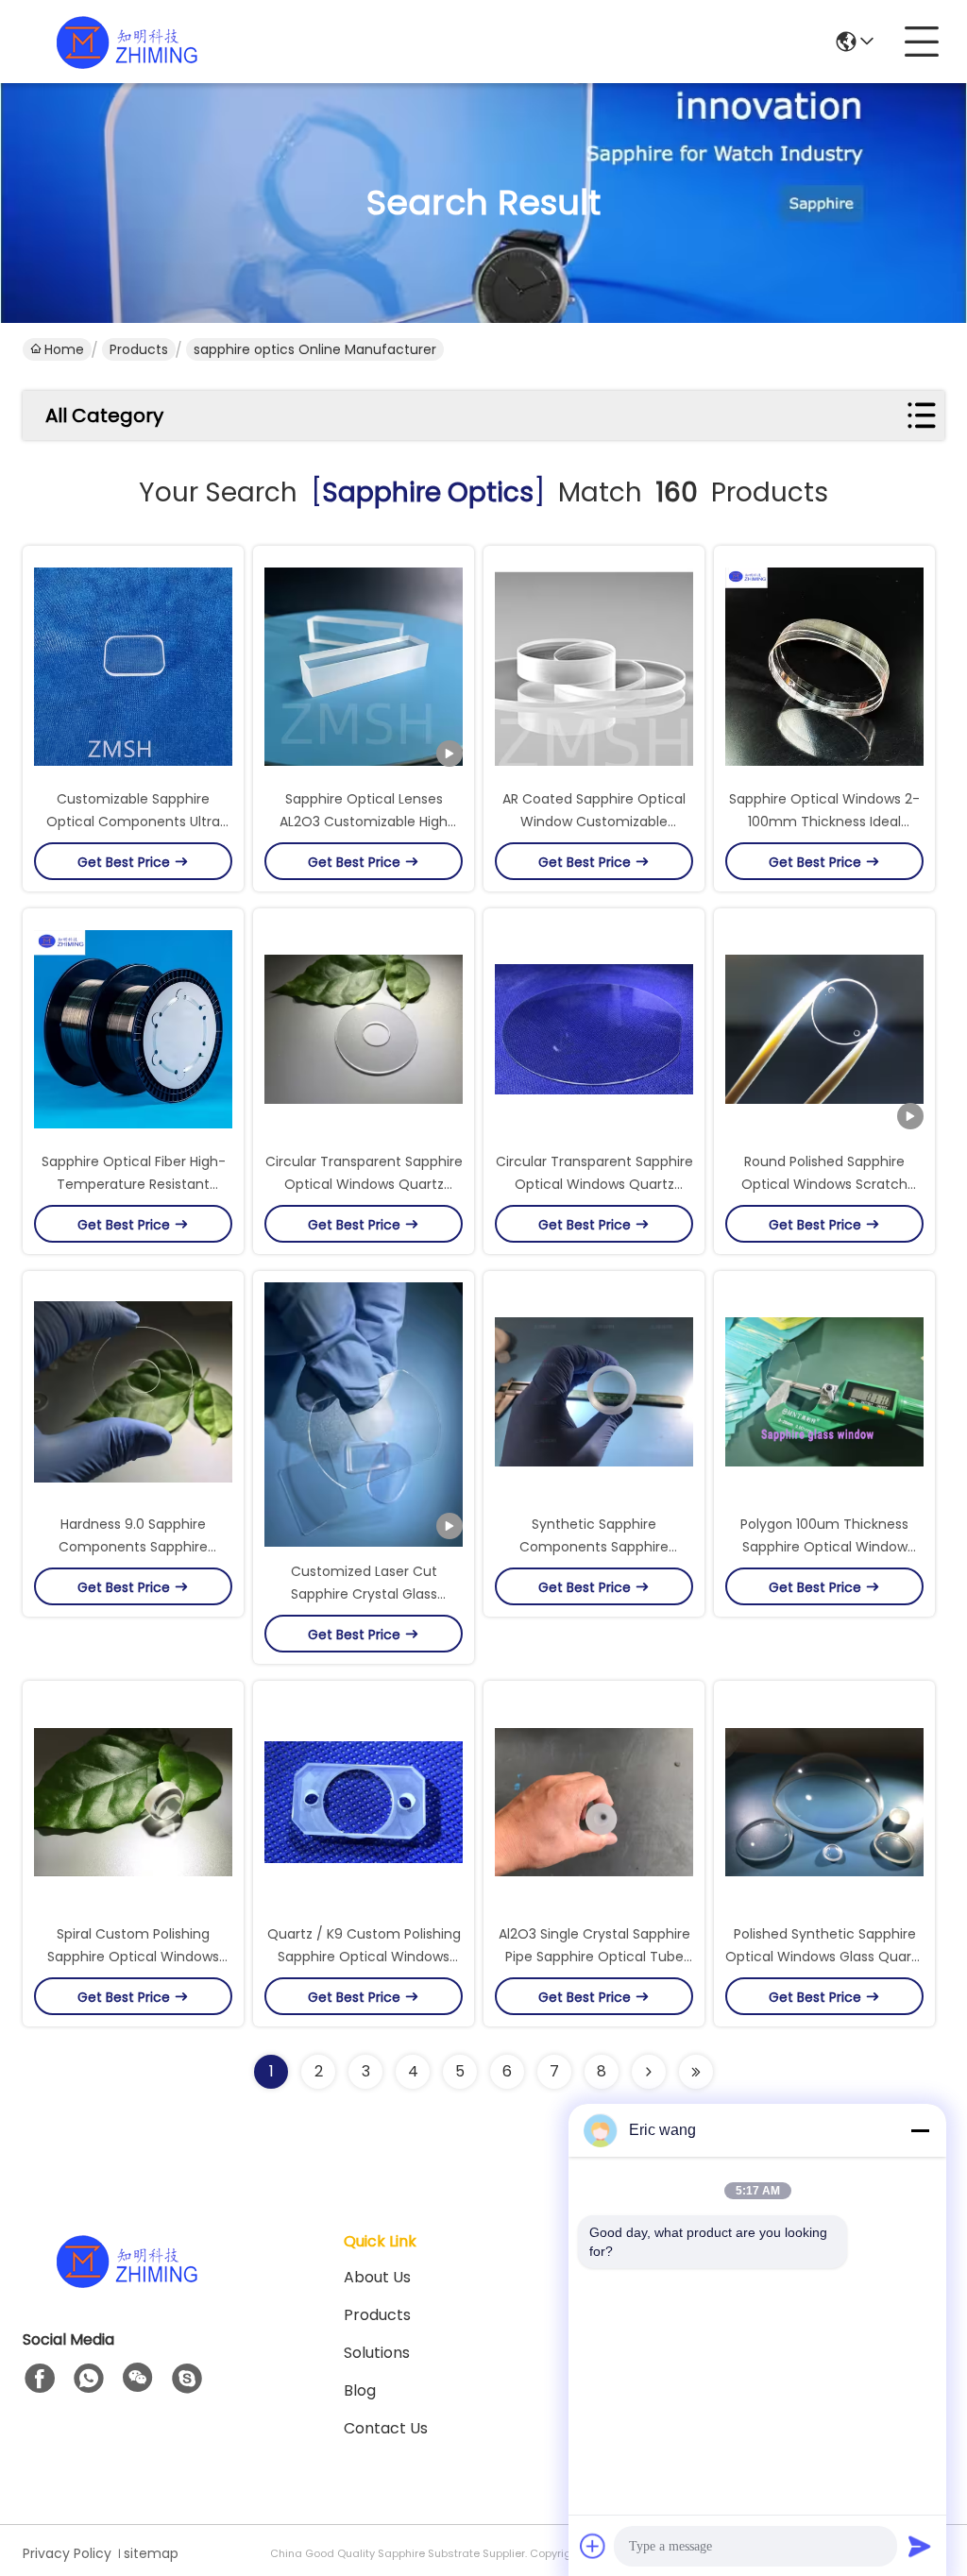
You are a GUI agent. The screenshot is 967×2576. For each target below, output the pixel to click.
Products (139, 349)
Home (64, 349)
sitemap (151, 2553)
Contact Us (386, 2428)
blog (360, 2390)
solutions (377, 2353)
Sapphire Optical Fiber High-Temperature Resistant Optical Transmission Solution (134, 1184)
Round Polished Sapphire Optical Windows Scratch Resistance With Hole (824, 1184)
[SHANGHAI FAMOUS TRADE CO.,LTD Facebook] (40, 2379)
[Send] (920, 2546)
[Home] (127, 2284)
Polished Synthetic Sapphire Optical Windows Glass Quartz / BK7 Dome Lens (824, 1957)
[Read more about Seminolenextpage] (649, 2072)
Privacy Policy (67, 2553)
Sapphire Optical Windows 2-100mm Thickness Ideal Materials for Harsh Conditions (825, 822)
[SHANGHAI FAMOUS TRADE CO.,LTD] (127, 42)
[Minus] (920, 2130)
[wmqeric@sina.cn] (187, 2379)
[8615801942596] (89, 2379)
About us (377, 2277)
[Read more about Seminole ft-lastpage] (696, 2072)
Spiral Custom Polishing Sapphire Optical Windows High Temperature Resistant (133, 1957)
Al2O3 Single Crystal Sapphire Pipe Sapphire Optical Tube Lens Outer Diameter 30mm (594, 1957)
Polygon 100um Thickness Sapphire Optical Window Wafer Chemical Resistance (825, 1547)
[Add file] (593, 2546)
